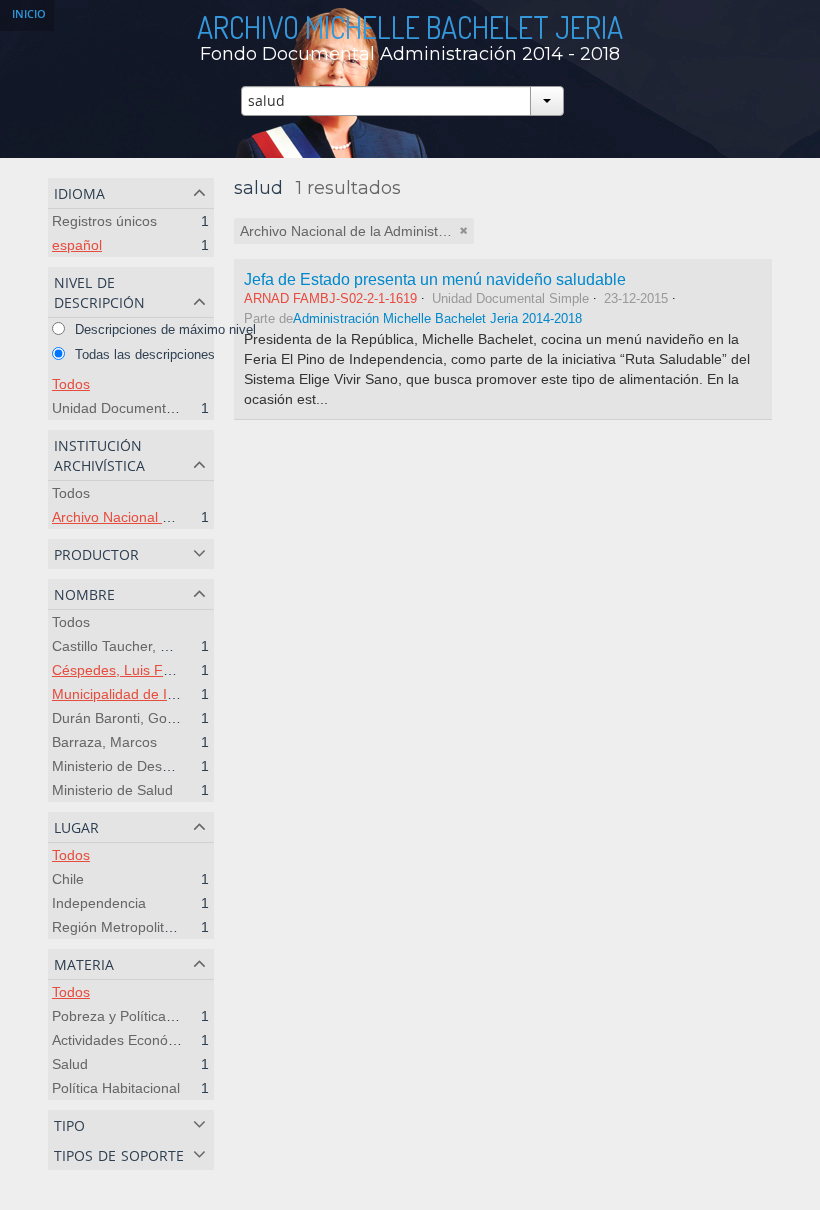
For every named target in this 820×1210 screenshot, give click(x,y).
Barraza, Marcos (104, 742)
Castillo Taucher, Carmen (131, 646)
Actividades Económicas (128, 1040)
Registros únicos (104, 221)
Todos (71, 384)
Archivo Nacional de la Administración (170, 517)
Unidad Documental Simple (138, 408)
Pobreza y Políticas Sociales (141, 1016)
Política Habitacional (116, 1088)
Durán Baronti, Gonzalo (126, 718)
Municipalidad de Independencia (154, 694)
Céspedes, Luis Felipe (122, 670)
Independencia (99, 903)
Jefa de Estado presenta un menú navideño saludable (435, 279)
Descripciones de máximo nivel (163, 329)
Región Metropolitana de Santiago (160, 927)
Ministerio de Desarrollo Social (148, 766)
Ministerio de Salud (112, 790)
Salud (70, 1064)
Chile (68, 879)
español (77, 245)
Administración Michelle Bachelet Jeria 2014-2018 (437, 319)
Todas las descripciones (143, 354)
